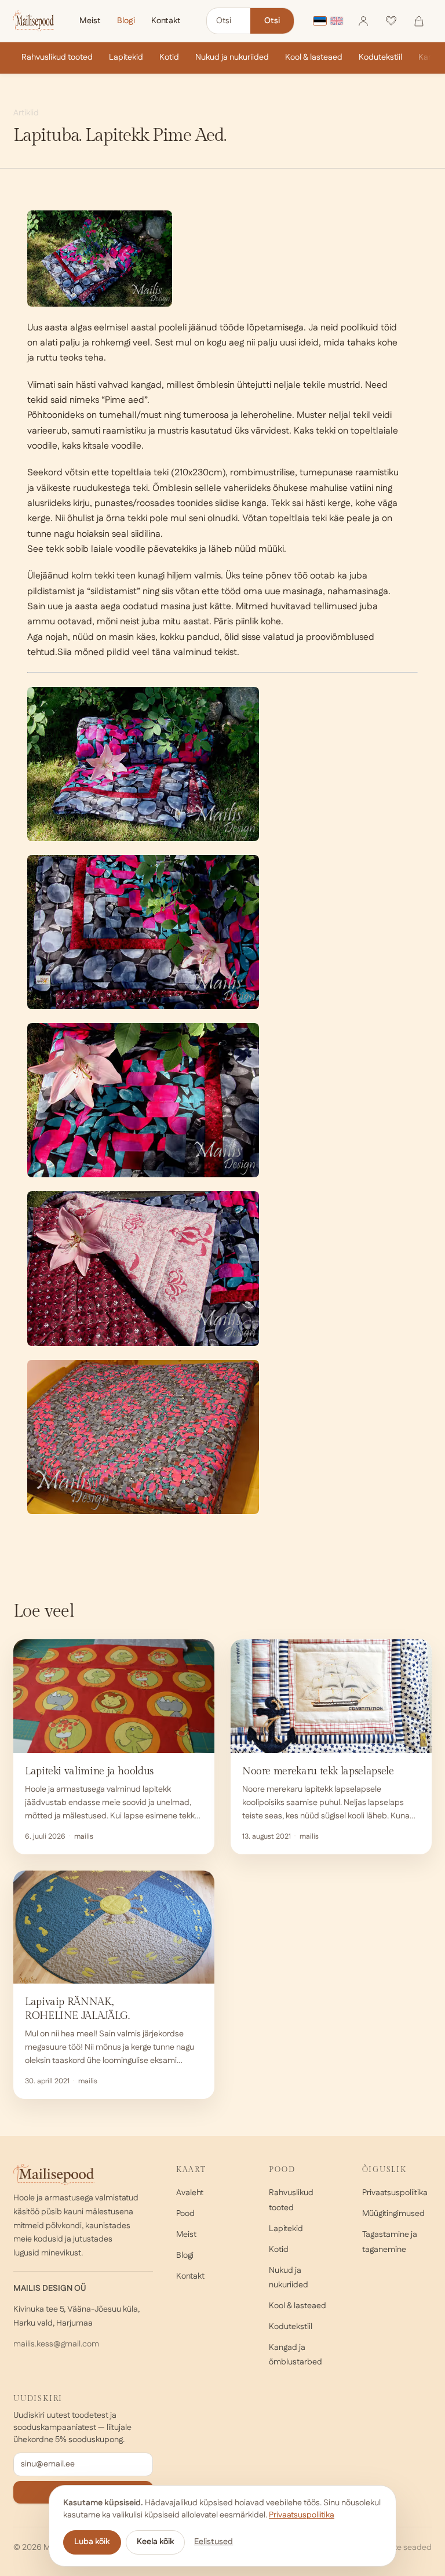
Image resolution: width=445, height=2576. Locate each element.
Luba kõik (92, 2542)
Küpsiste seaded (400, 2548)
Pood (185, 2214)
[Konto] (363, 21)
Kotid (169, 57)
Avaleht (190, 2193)
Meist (90, 21)
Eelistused (214, 2542)
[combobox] (229, 21)
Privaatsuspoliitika (395, 2193)
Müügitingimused (393, 2214)
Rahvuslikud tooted (57, 57)
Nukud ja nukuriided (232, 57)
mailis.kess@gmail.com (56, 2344)
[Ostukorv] (419, 21)
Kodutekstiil (380, 57)
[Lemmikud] (391, 21)
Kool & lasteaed (314, 57)
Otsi (272, 21)
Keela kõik (155, 2542)
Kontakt (166, 21)
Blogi (126, 21)
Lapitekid (126, 57)
